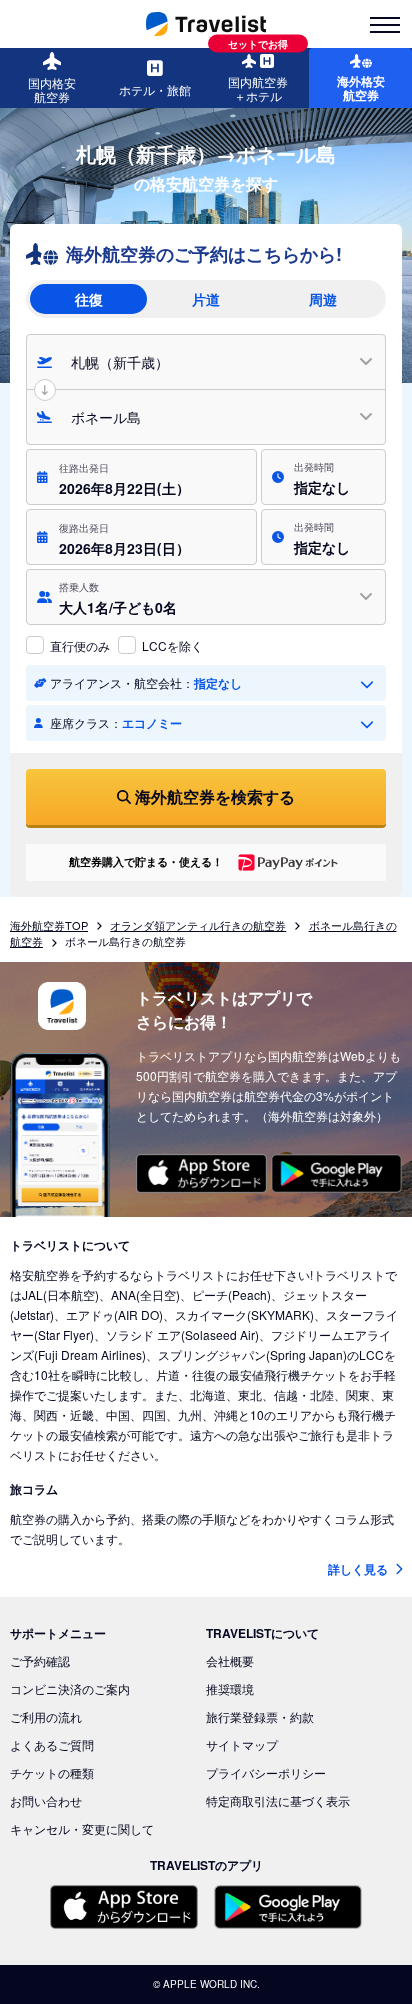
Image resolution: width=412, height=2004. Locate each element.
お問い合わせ (46, 1800)
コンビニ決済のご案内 (70, 1688)
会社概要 (230, 1660)
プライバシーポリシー (266, 1772)
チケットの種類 (52, 1772)
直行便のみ (80, 645)
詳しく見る (359, 1569)
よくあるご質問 (52, 1744)
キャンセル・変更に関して (82, 1828)
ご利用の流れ (46, 1716)
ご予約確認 (40, 1660)
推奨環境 (230, 1688)
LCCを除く (172, 645)
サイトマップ (242, 1744)
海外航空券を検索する (215, 796)
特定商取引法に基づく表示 (278, 1800)
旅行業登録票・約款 (260, 1716)
